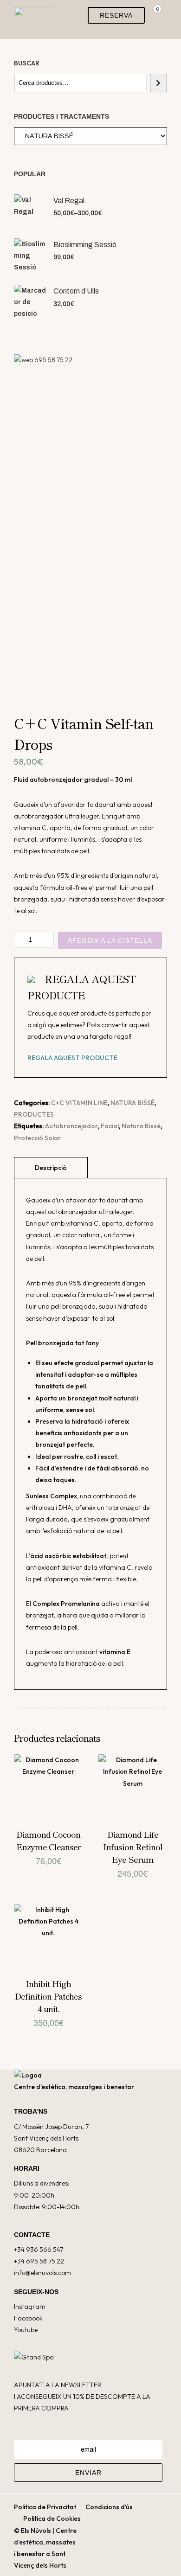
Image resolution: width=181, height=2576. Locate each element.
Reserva (116, 15)
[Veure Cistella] (154, 15)
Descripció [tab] (51, 1168)
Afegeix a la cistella (110, 940)
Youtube (26, 2330)
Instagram (30, 2307)
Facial (110, 1126)
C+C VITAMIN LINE (79, 1103)
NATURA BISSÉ (133, 1103)
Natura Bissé (141, 1126)
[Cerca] (158, 83)
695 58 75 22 (53, 360)
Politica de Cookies (52, 2518)
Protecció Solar (37, 1138)
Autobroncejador (71, 1126)
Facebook (28, 2318)
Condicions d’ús (109, 2507)
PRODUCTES (34, 1114)
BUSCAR (27, 63)
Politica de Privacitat (45, 2507)
